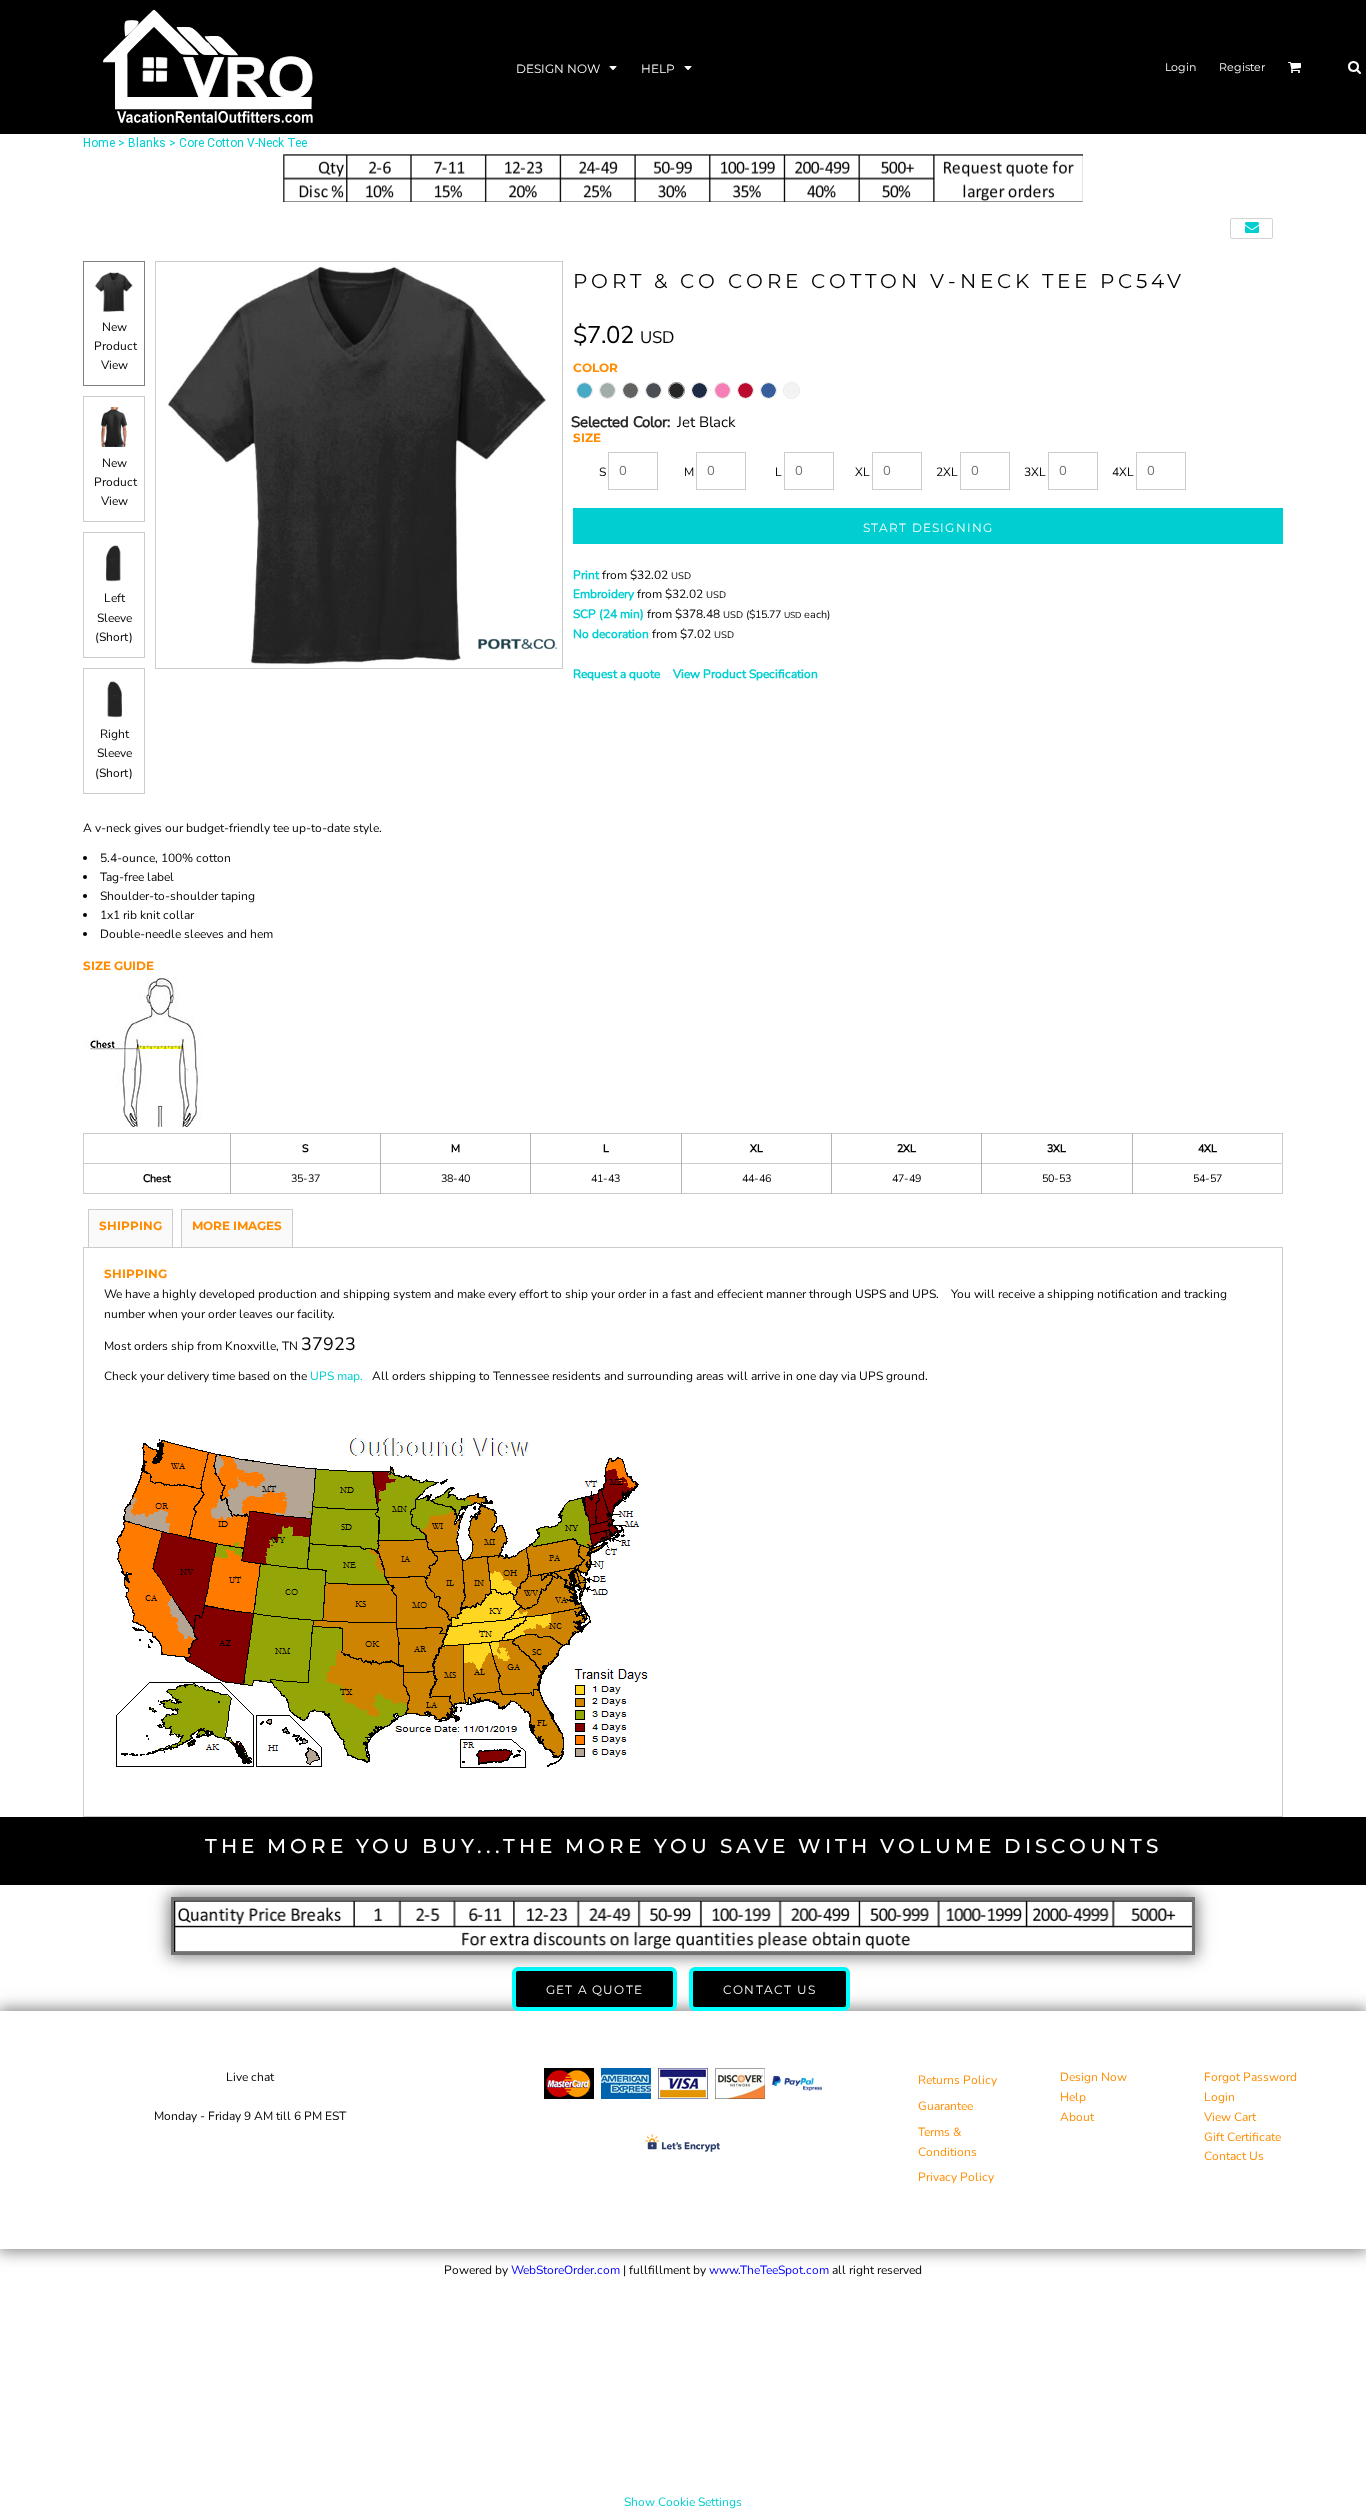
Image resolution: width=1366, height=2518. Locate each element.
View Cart (1230, 2117)
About (1077, 2117)
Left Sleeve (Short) (114, 617)
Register (1242, 67)
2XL (947, 472)
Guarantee (945, 2106)
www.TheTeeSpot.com (769, 2270)
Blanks (147, 143)
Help (1073, 2097)
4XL (1123, 472)
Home (99, 143)
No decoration (611, 634)
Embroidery (603, 594)
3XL (1035, 472)
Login (1180, 67)
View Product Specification (745, 674)
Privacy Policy (956, 2177)
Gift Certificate (1242, 2137)
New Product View (115, 346)
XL (862, 472)
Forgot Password (1250, 2077)
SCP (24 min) (608, 614)
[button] (568, 67)
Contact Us (1234, 2156)
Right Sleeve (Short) (114, 753)
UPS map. (336, 1376)
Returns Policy (957, 2080)
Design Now (1093, 2077)
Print (586, 575)
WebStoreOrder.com (565, 2270)
